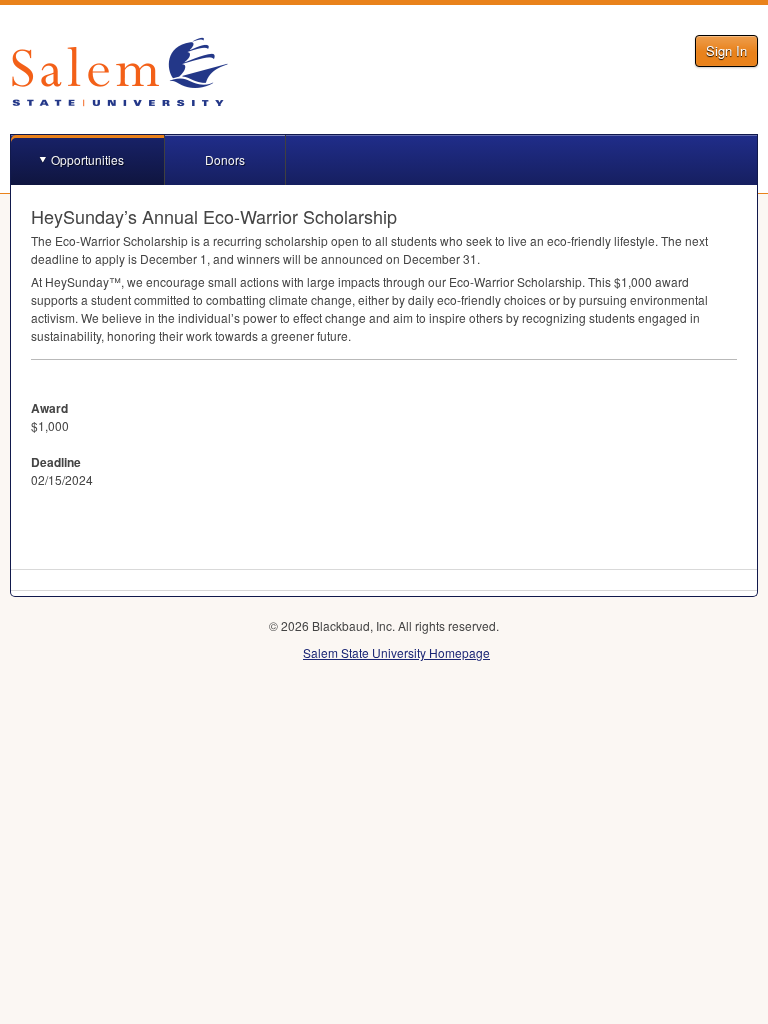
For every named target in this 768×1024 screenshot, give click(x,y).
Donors (225, 159)
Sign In (726, 50)
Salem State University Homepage (396, 652)
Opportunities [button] (87, 159)
